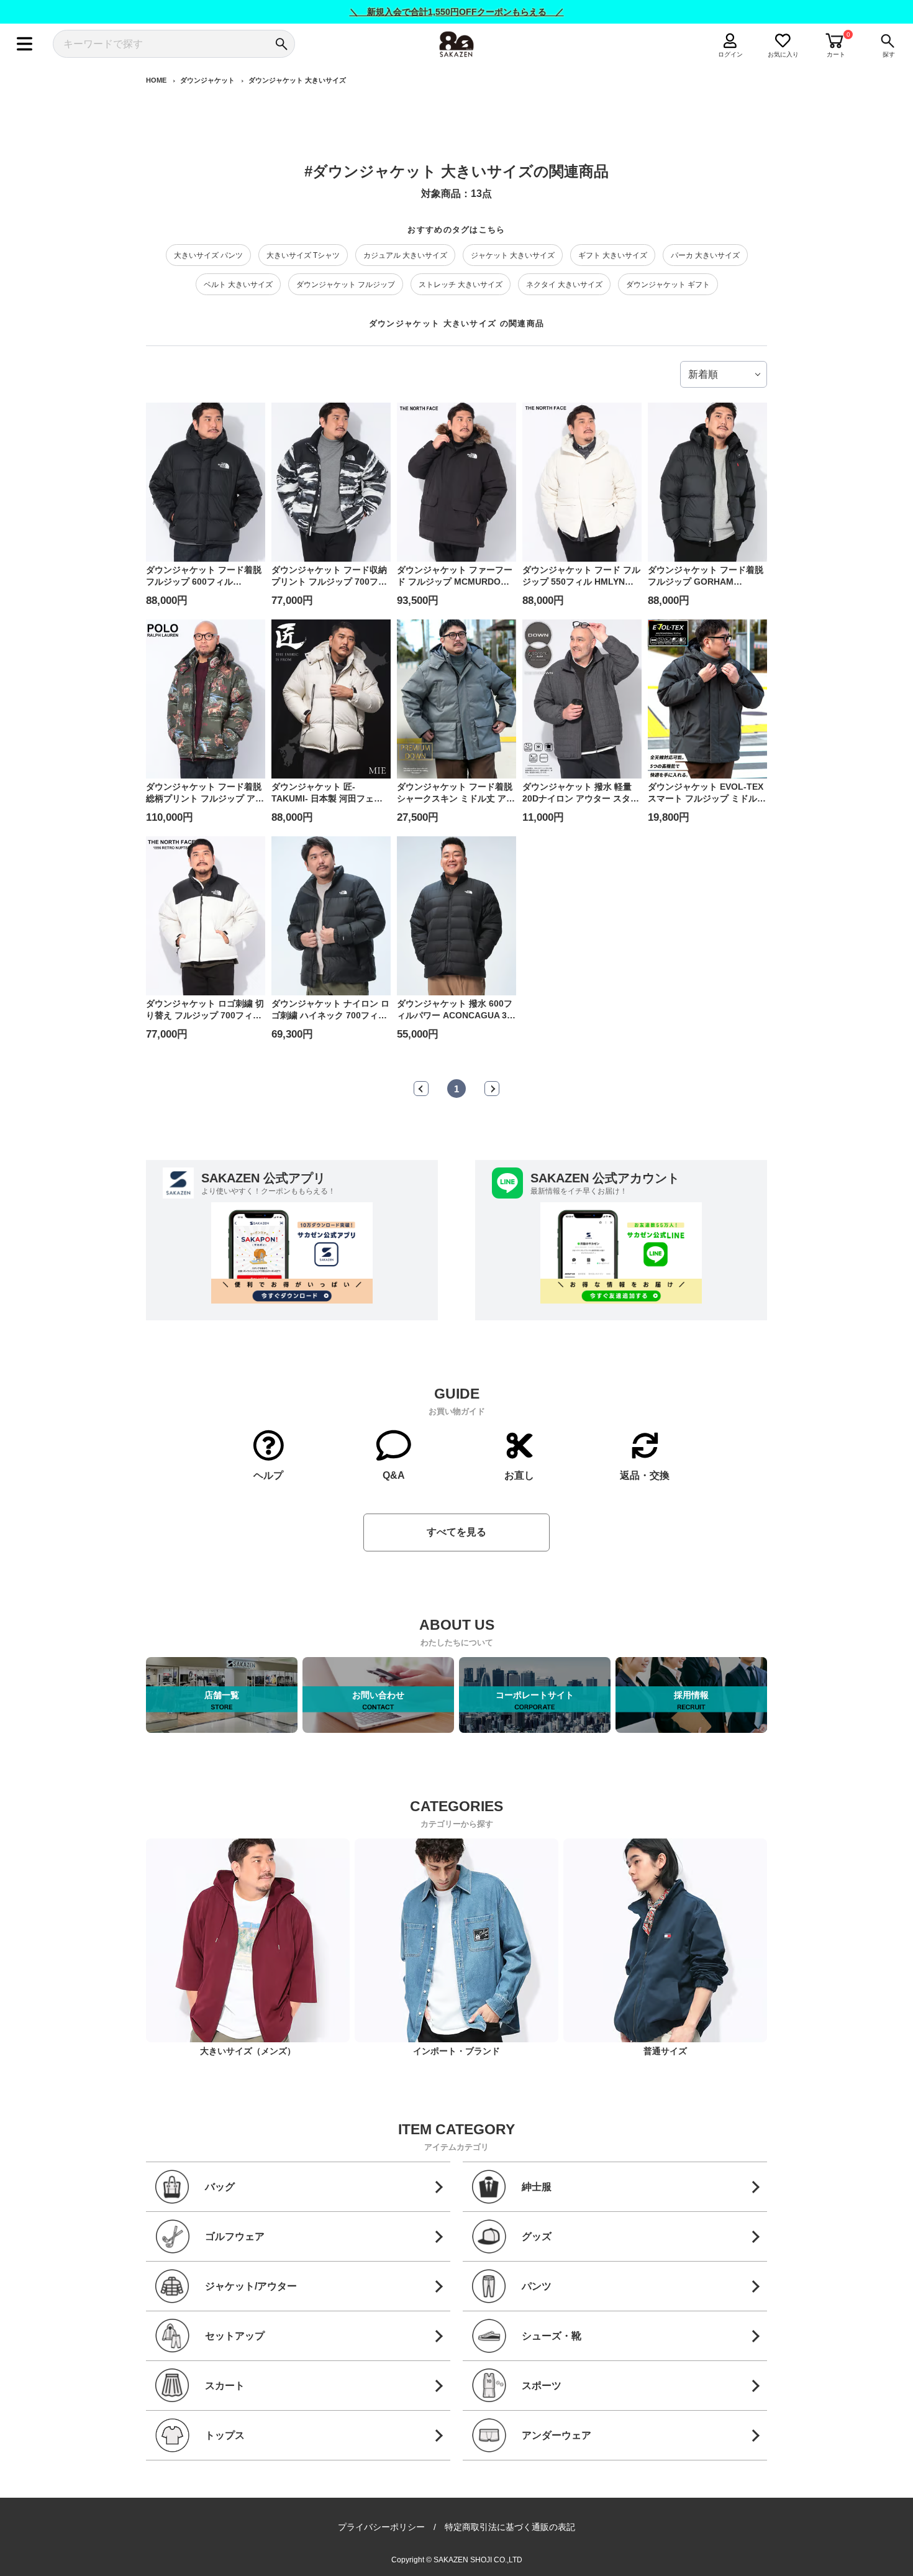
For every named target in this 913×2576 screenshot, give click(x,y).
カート (836, 54)
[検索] (281, 44)
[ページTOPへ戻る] (778, 2565)
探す (889, 54)
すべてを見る (457, 1532)
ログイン (730, 54)
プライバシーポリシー (381, 2527)
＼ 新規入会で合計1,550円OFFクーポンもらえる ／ (457, 12)
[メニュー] (25, 44)
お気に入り (783, 54)
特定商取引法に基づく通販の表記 (510, 2527)
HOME (156, 80)
